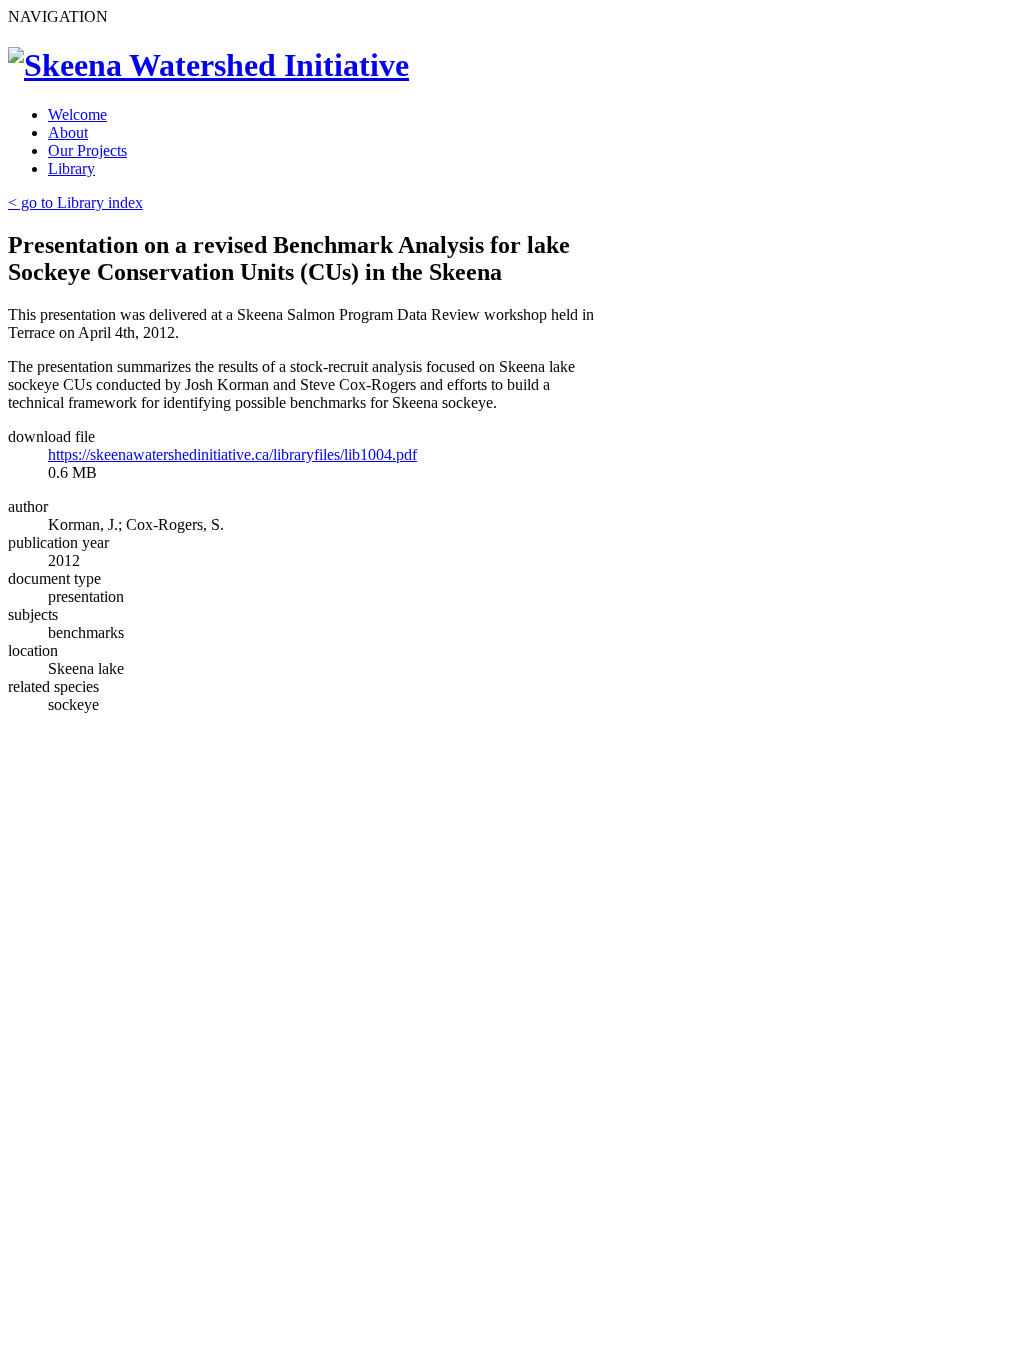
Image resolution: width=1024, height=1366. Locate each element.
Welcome (77, 114)
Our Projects (87, 150)
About (68, 132)
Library (71, 168)
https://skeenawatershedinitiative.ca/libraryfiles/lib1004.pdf (232, 454)
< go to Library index (75, 202)
